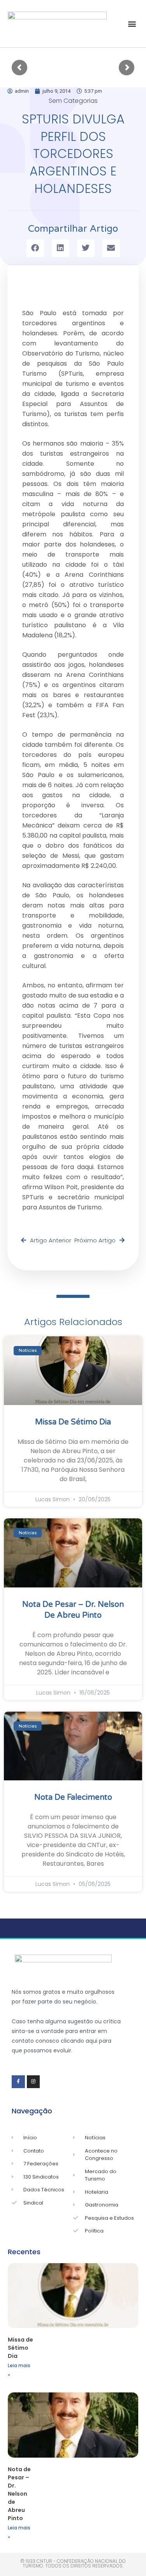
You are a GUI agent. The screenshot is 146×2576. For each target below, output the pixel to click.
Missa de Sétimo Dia (73, 1422)
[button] (132, 24)
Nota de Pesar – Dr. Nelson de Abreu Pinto (19, 2494)
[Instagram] (33, 2082)
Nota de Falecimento (73, 1797)
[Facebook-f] (18, 2082)
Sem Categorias (73, 101)
